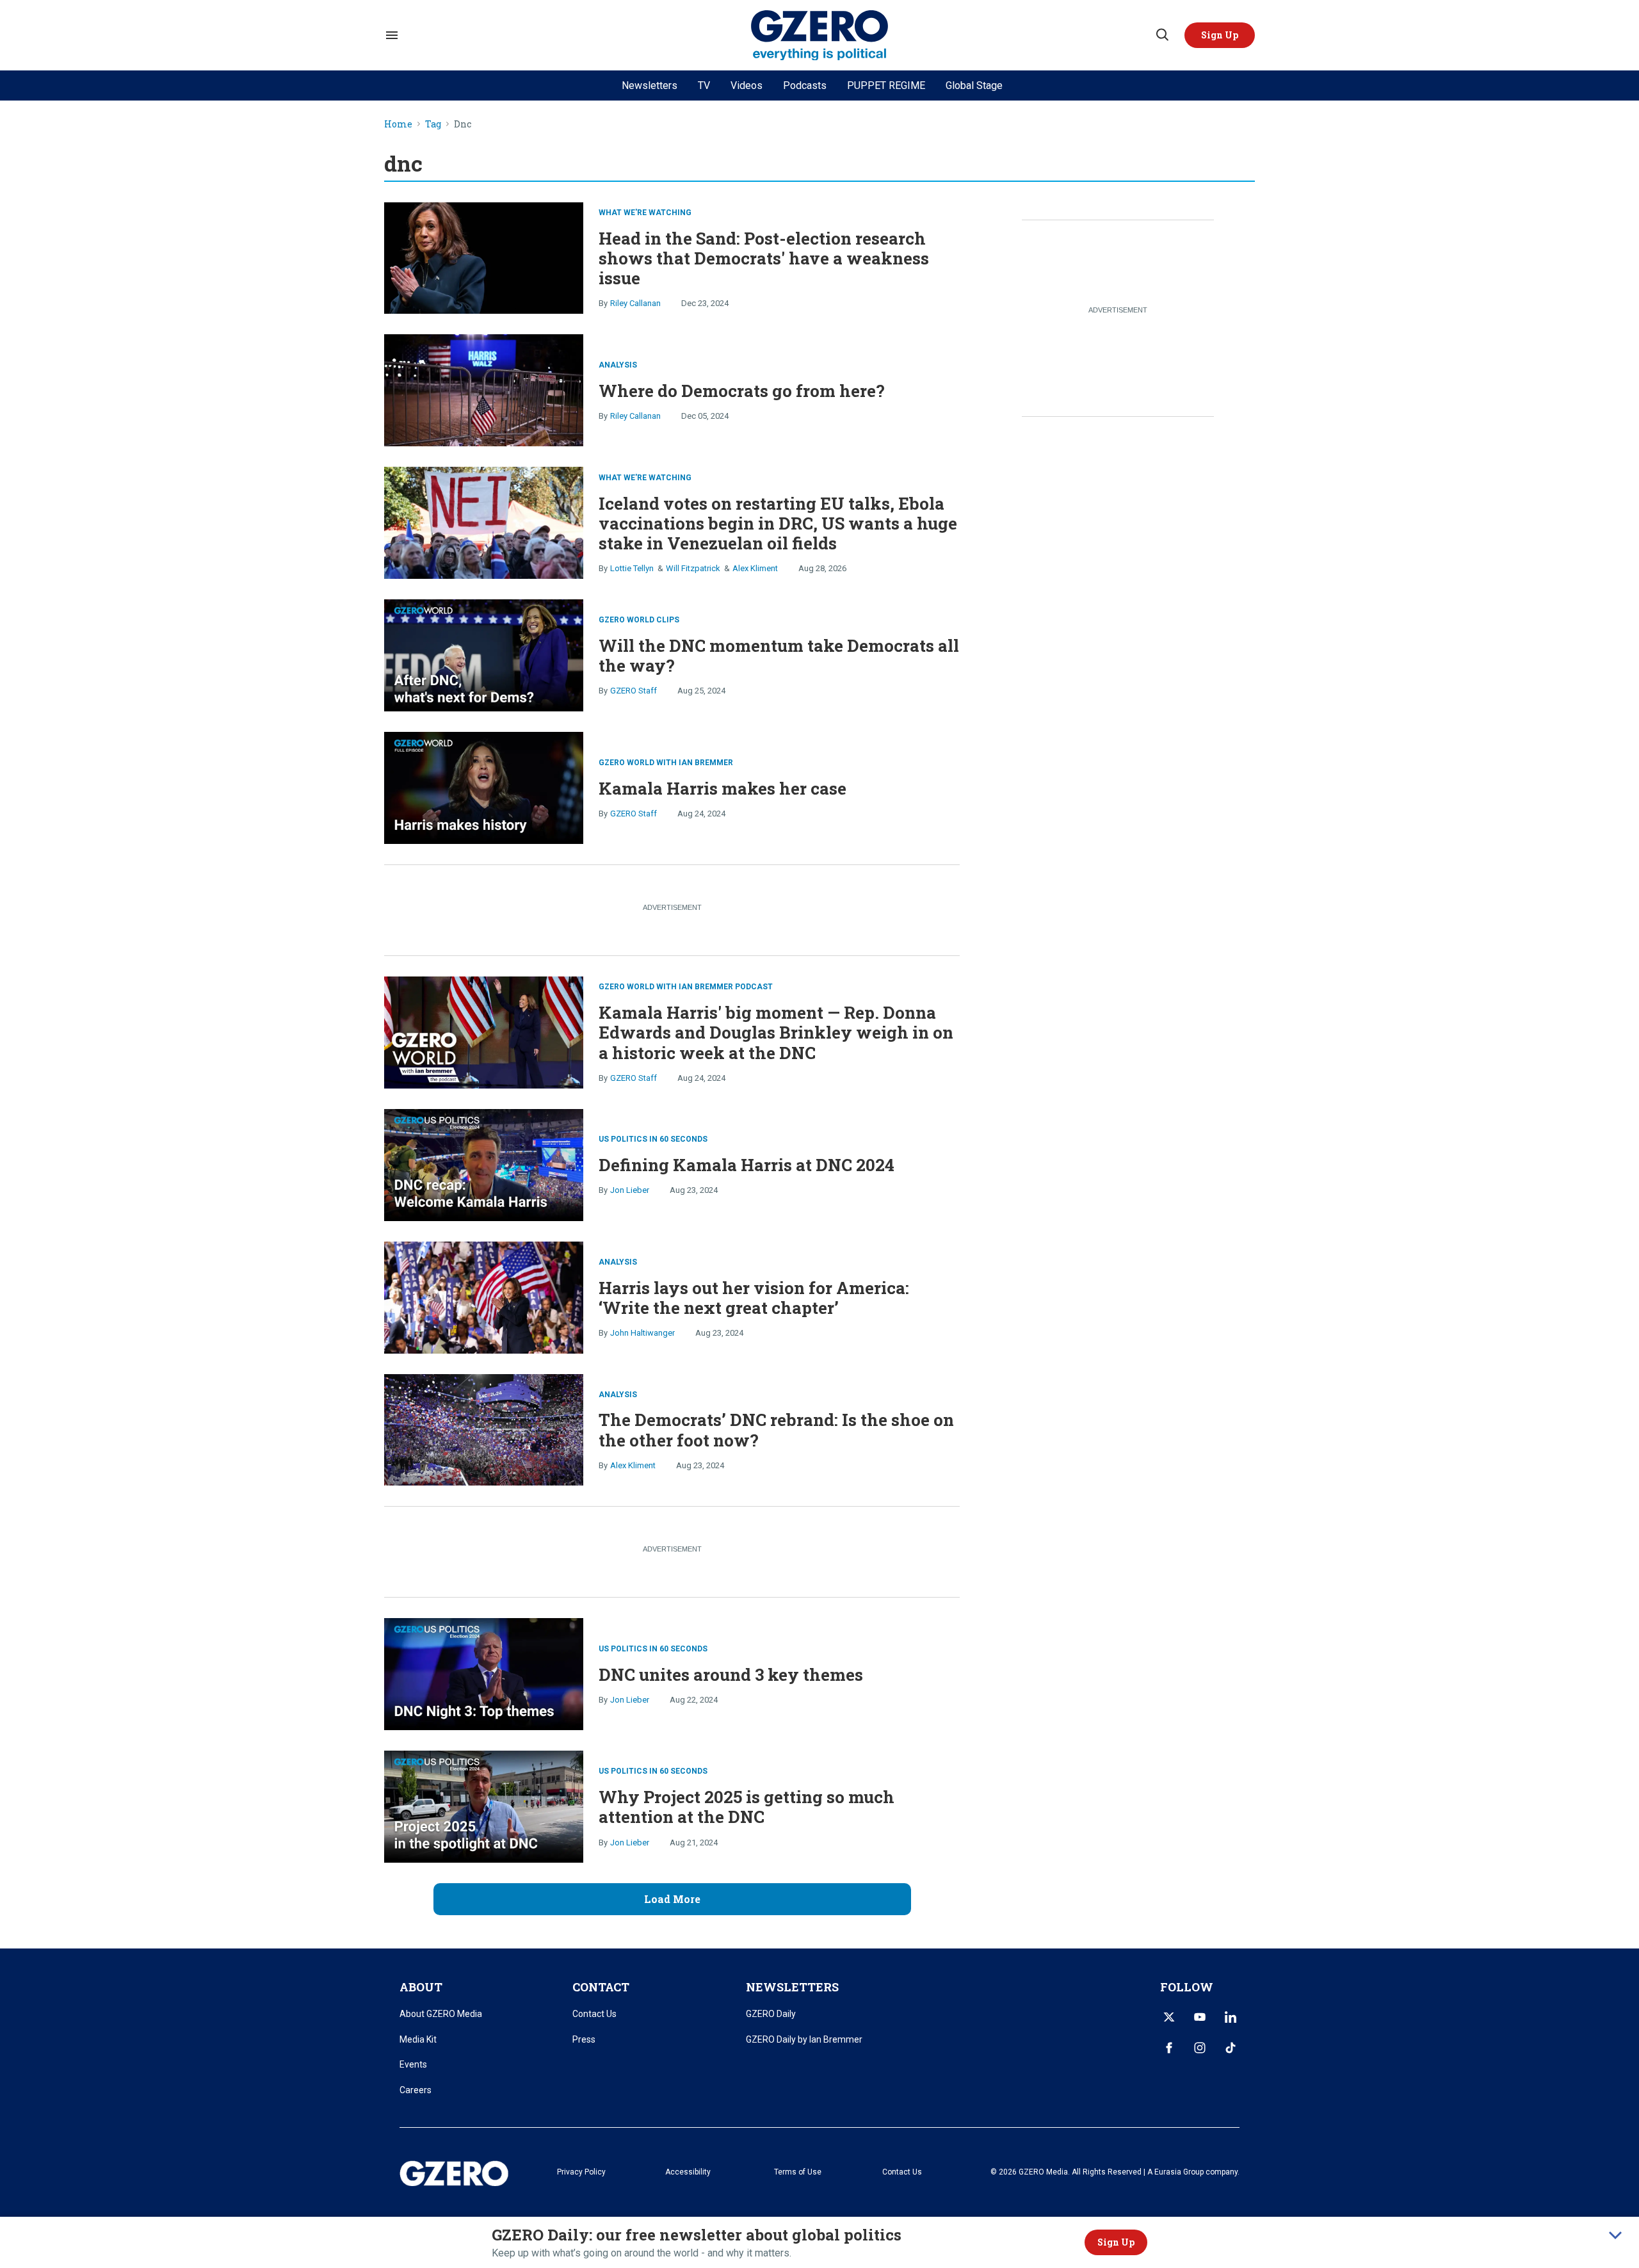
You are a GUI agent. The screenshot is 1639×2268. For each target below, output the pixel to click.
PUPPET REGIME (886, 85)
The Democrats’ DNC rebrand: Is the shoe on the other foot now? (776, 1430)
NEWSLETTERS (792, 1987)
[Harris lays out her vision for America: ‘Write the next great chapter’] (484, 1296)
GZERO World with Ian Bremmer (666, 763)
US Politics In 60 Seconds (653, 1139)
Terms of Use (798, 2172)
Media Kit (418, 2039)
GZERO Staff (634, 691)
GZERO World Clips (639, 620)
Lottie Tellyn (632, 568)
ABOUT (421, 1987)
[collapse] (1615, 2235)
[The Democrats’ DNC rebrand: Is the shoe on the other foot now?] (484, 1428)
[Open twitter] (1169, 2017)
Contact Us (594, 2014)
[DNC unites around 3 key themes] (484, 1673)
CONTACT (601, 1987)
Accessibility (688, 2172)
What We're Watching (645, 213)
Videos (747, 85)
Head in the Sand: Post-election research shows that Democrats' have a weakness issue (764, 258)
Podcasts (805, 85)
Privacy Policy (581, 2172)
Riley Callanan (635, 303)
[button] (1220, 35)
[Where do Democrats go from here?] (484, 389)
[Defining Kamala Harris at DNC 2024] (484, 1164)
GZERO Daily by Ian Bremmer (804, 2039)
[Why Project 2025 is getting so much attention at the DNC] (484, 1805)
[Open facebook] (1169, 2048)
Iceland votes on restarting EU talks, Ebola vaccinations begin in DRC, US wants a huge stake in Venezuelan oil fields (778, 523)
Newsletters (650, 85)
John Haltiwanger (642, 1333)
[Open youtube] (1200, 2017)
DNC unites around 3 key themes (731, 1674)
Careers (416, 2090)
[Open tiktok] (1231, 2048)
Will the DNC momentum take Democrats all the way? (779, 655)
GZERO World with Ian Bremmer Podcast (686, 987)
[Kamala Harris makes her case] (484, 787)
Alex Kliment (755, 568)
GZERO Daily (771, 2014)
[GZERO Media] (820, 36)
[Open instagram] (1200, 2048)
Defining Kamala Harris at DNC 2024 (747, 1165)
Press (584, 2039)
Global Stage (974, 85)
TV (704, 85)
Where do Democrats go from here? (742, 391)
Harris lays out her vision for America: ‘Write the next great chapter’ (754, 1298)
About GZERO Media (441, 2014)
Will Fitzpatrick (693, 568)
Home (398, 125)
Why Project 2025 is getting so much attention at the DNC (747, 1807)
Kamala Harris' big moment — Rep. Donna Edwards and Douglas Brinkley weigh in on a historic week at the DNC (776, 1032)
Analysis (618, 365)
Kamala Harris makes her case (723, 788)
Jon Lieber (630, 1190)
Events (413, 2064)
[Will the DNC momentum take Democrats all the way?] (484, 654)
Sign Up (1116, 2242)
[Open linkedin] (1231, 2017)
